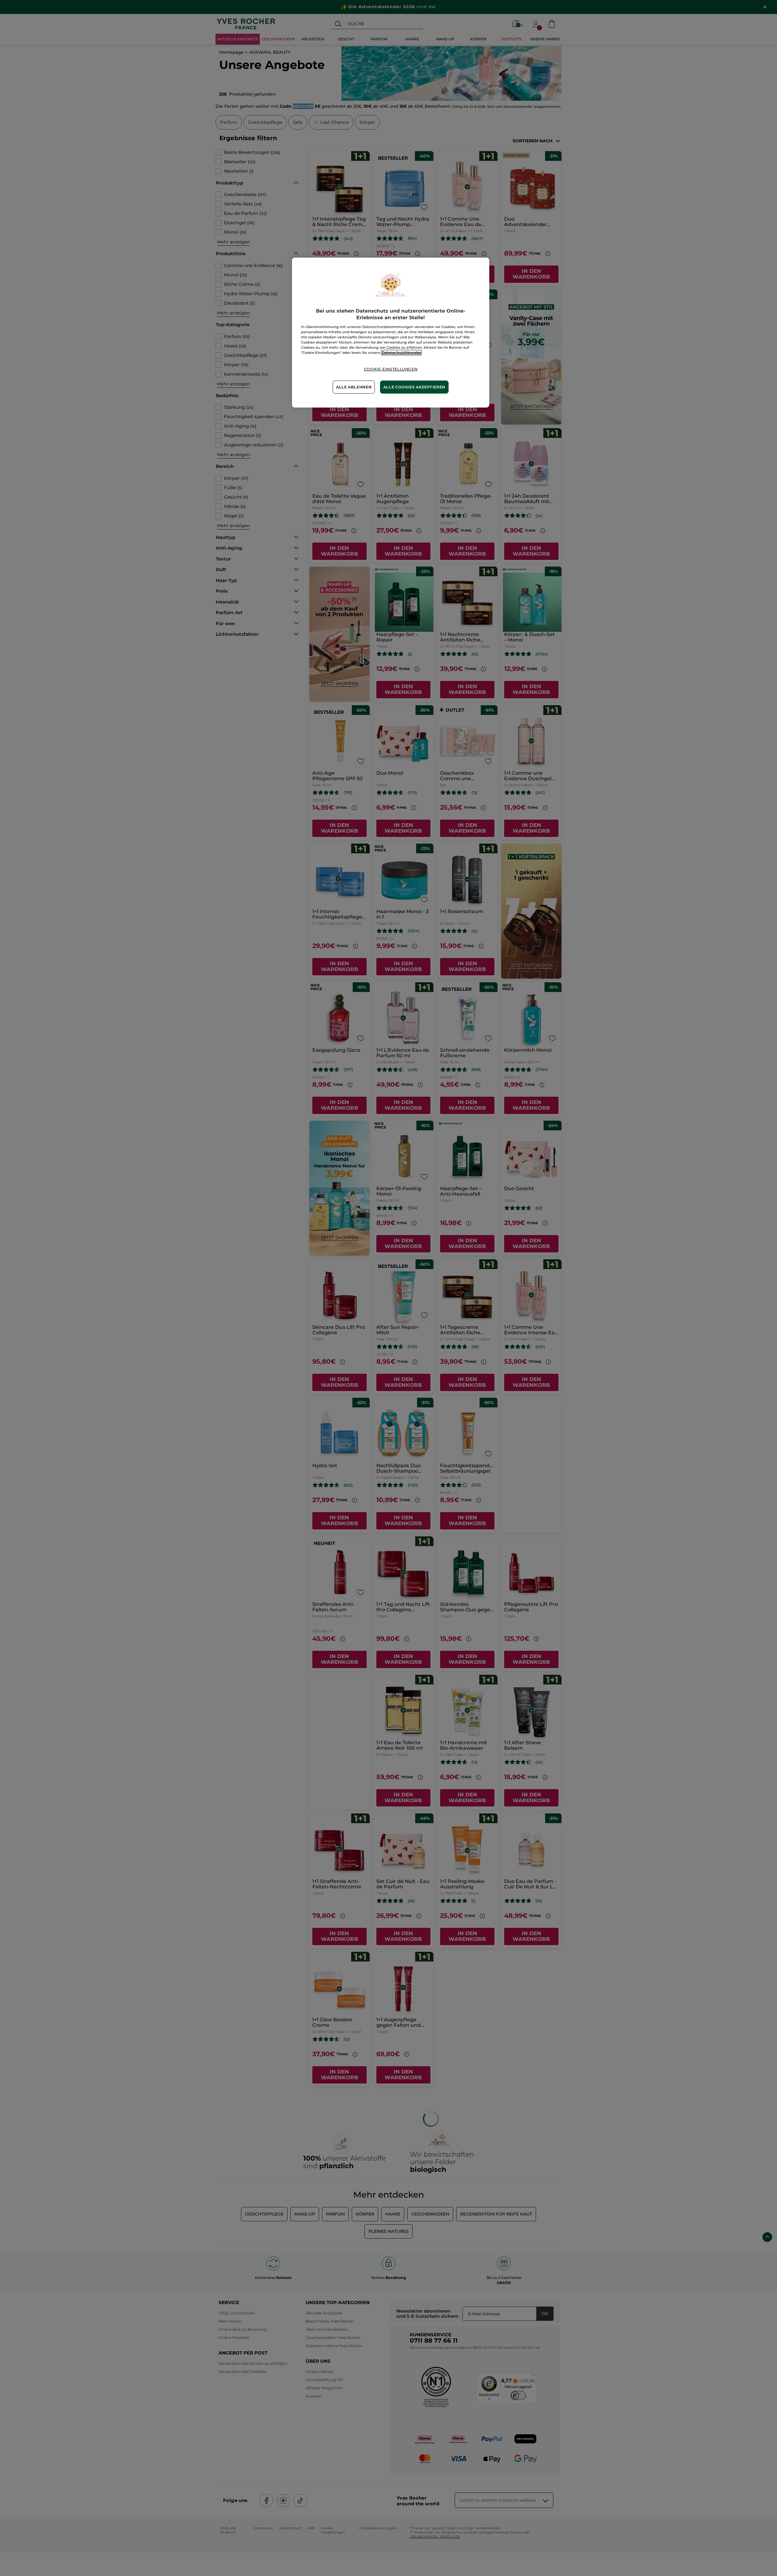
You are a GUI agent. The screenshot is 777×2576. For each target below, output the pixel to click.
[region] (391, 333)
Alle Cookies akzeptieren (414, 387)
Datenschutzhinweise (401, 353)
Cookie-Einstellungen (391, 369)
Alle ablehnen (354, 387)
